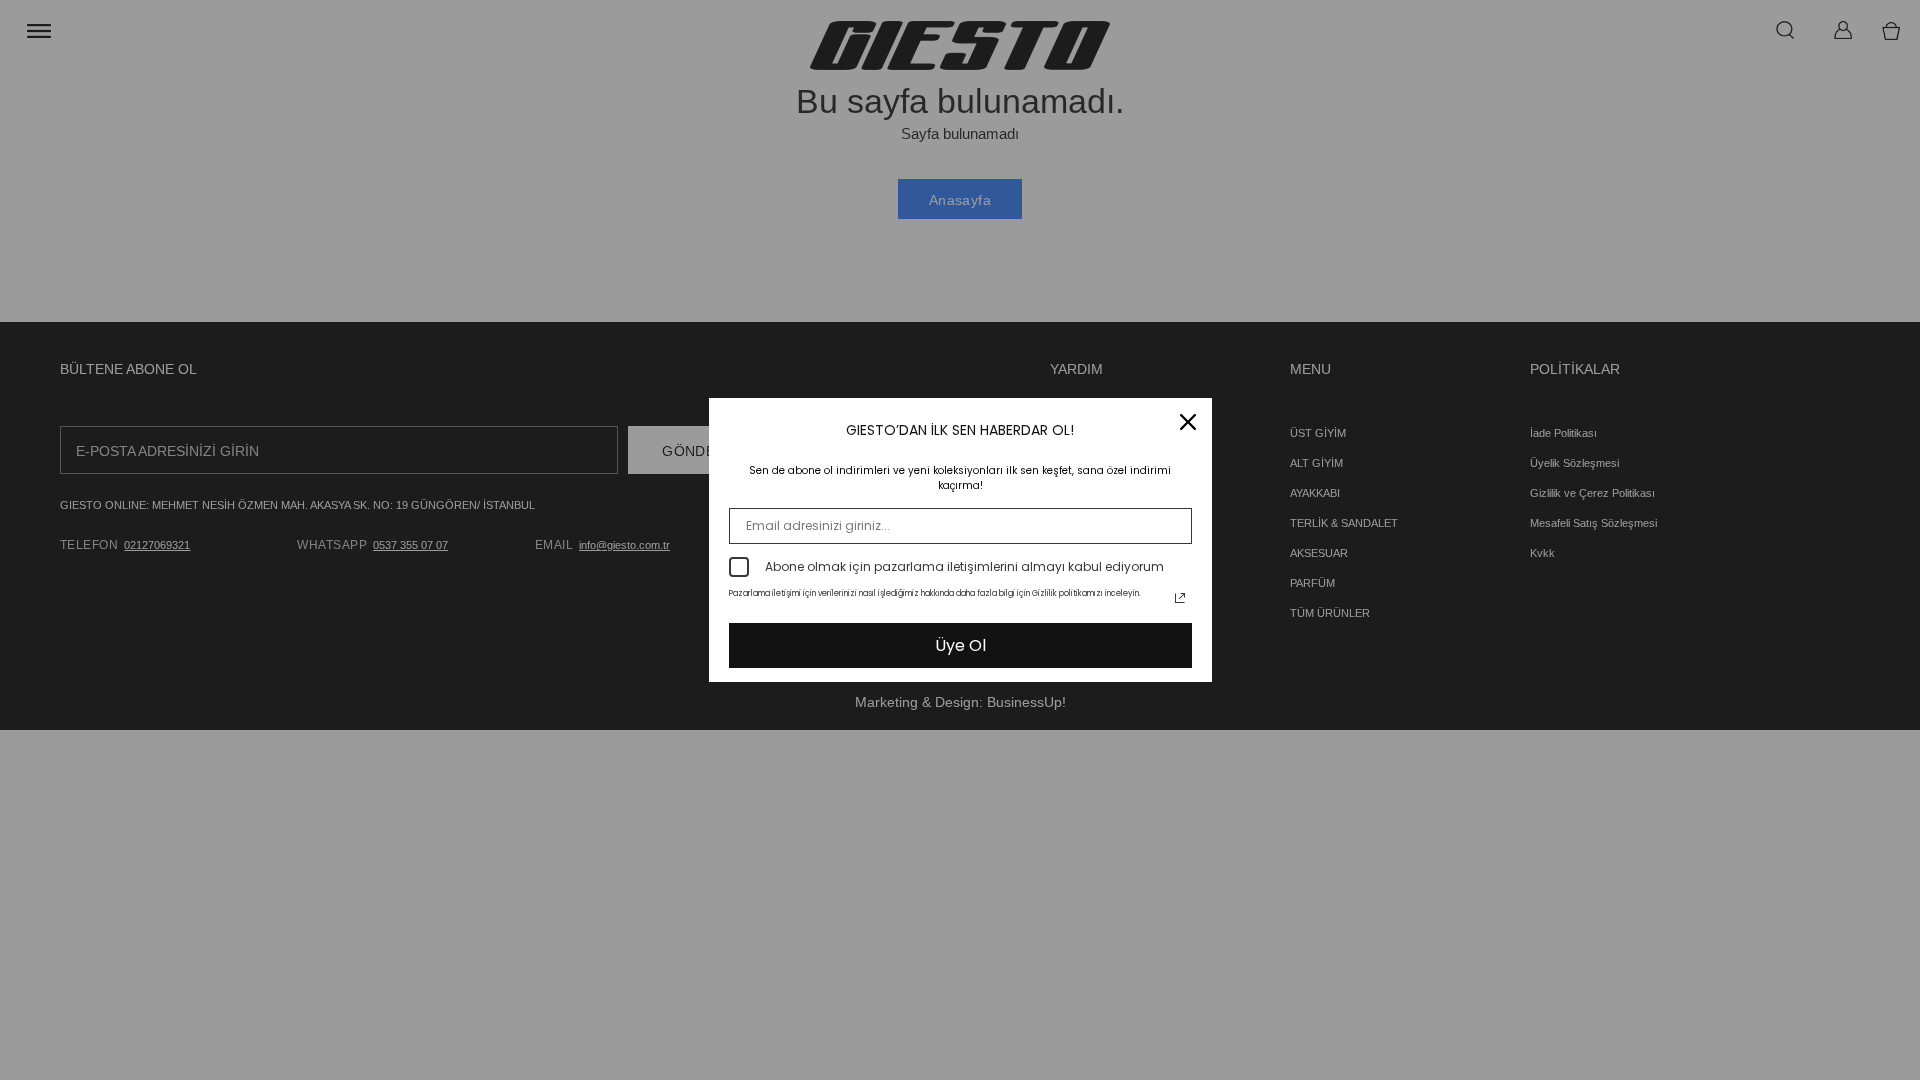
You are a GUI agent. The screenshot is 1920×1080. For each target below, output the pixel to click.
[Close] (1188, 422)
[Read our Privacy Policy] (1180, 598)
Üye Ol (960, 645)
